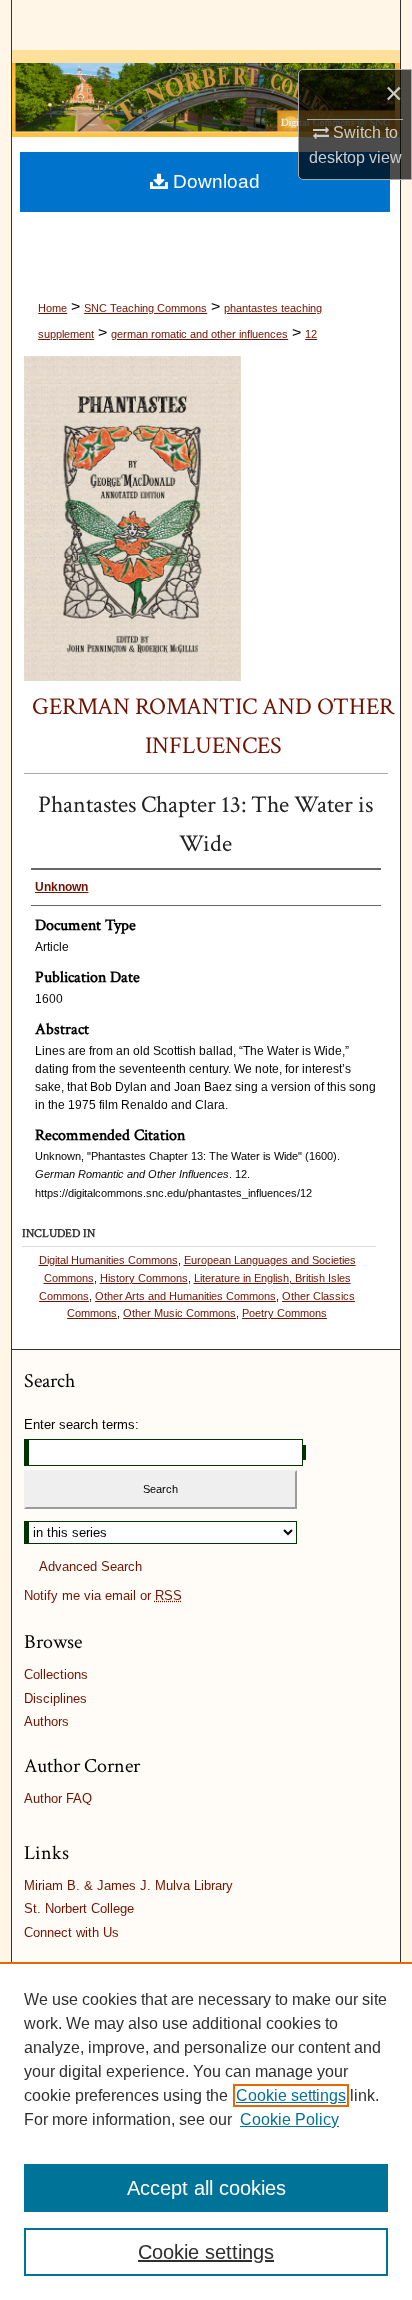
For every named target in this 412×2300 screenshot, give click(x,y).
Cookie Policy (289, 2119)
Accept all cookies (206, 2188)
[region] (206, 2131)
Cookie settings (291, 2095)
